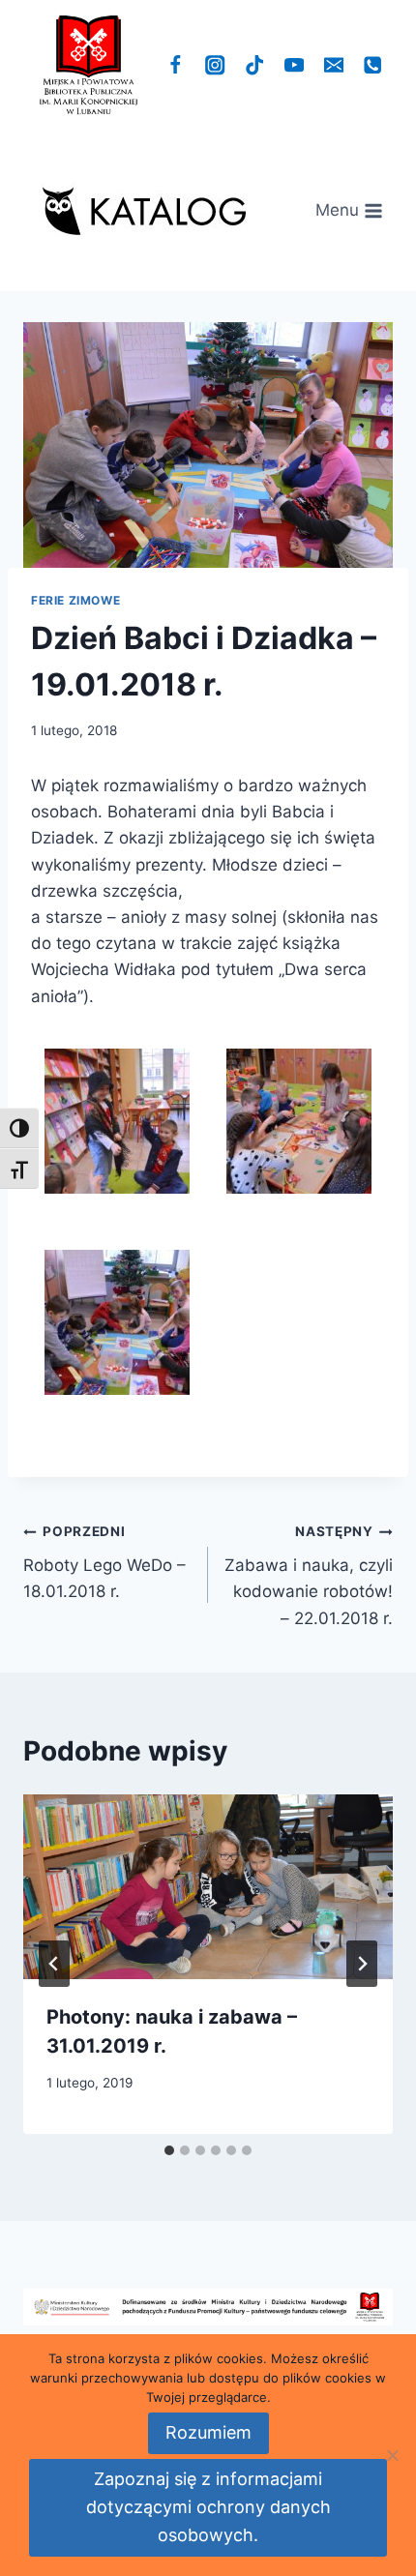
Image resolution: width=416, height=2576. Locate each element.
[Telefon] (373, 65)
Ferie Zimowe (75, 600)
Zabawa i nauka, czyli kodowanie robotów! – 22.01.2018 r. (309, 1575)
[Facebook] (176, 65)
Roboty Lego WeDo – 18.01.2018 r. (104, 1562)
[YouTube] (295, 65)
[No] (392, 2455)
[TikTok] (255, 65)
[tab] (169, 2150)
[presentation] (208, 1887)
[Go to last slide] (54, 1964)
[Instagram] (215, 65)
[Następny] (362, 1964)
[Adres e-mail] (333, 65)
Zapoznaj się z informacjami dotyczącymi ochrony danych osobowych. (208, 2507)
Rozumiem (208, 2432)
